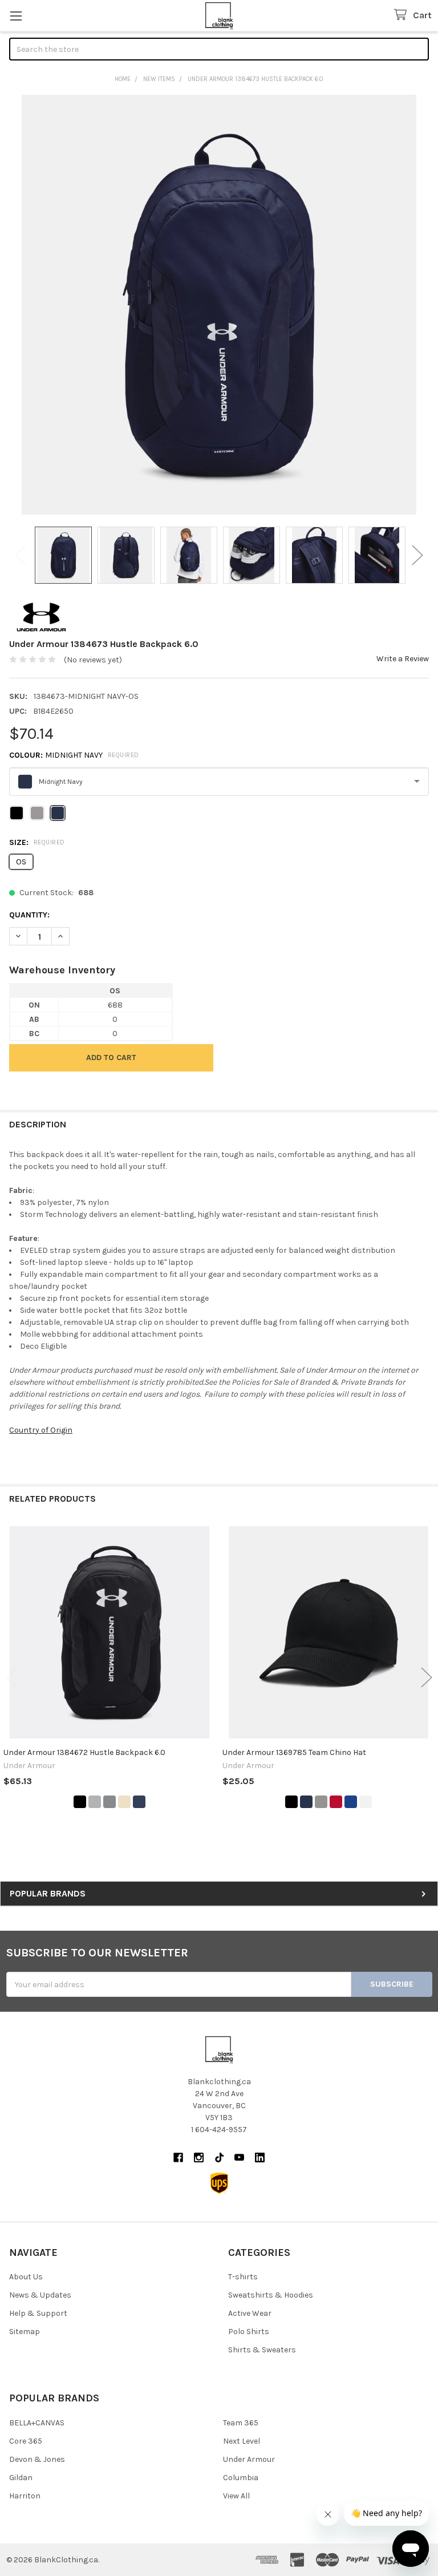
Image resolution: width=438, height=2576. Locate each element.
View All (236, 2496)
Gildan (21, 2478)
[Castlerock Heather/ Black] (95, 1802)
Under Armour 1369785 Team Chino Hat (294, 1752)
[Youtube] (239, 2158)
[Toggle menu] (16, 16)
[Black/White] (291, 1802)
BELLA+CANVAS (37, 2423)
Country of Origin (41, 1430)
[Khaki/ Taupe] (124, 1802)
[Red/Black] (336, 1802)
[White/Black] (366, 1802)
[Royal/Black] (351, 1802)
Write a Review (403, 659)
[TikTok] (219, 2158)
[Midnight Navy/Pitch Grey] (306, 1802)
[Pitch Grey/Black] (321, 1802)
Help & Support (38, 2313)
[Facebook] (178, 2158)
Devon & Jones (37, 2459)
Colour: (74, 755)
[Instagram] (199, 2158)
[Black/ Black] (80, 1802)
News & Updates (40, 2295)
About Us (26, 2277)
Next (417, 555)
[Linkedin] (260, 2158)
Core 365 (26, 2441)
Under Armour (249, 2459)
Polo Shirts (249, 2332)
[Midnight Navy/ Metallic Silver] (139, 1802)
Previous (21, 555)
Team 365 (241, 2423)
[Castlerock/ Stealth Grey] (109, 1802)
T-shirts (243, 2277)
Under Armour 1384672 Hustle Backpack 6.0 (84, 1752)
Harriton (25, 2496)
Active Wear (250, 2313)
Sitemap (25, 2332)
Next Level (242, 2441)
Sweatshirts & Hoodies (271, 2295)
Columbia (241, 2478)
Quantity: (29, 915)
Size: (37, 842)
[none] (219, 305)
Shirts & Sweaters (262, 2350)
